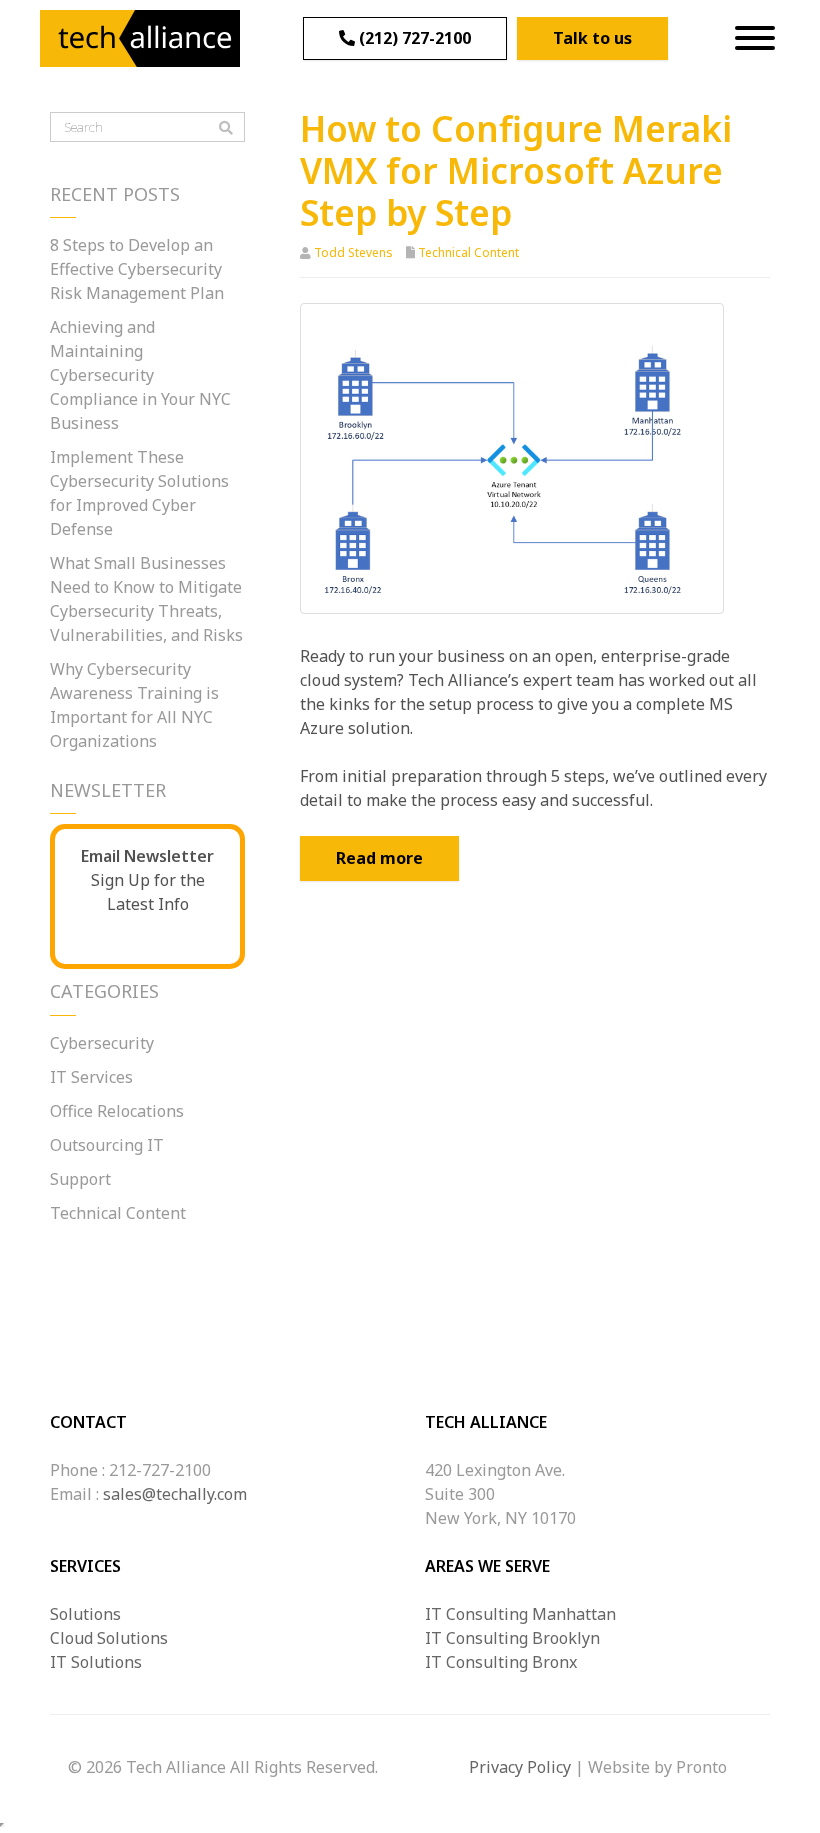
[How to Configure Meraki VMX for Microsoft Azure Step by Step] (512, 457)
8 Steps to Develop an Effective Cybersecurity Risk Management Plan (137, 269)
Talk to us (592, 38)
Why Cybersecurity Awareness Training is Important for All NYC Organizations (134, 705)
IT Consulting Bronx (501, 1662)
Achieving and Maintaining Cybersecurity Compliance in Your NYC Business (140, 375)
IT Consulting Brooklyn (512, 1638)
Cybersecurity (102, 1043)
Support (80, 1179)
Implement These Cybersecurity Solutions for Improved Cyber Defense (139, 493)
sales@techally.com (175, 1494)
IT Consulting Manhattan (520, 1614)
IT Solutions (96, 1662)
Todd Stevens (353, 252)
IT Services (91, 1077)
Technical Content (468, 252)
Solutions (85, 1614)
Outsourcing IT (107, 1145)
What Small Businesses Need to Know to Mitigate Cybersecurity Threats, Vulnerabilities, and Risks (146, 599)
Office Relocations (117, 1111)
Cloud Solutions (109, 1638)
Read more (379, 858)
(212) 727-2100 (413, 38)
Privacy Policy (520, 1767)
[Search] (226, 128)
